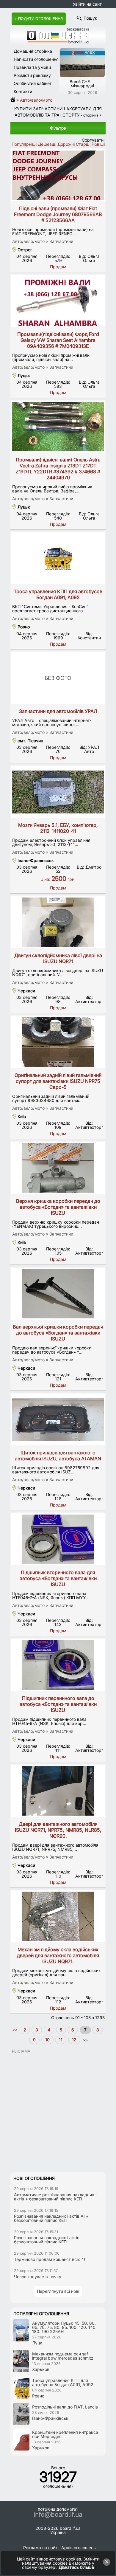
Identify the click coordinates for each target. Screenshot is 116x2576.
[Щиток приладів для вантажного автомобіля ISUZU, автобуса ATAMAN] (58, 1419)
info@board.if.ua (58, 2515)
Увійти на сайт (87, 4)
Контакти (23, 91)
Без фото (58, 678)
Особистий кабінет (33, 83)
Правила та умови (32, 67)
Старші (83, 144)
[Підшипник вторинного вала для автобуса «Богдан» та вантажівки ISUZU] (58, 1539)
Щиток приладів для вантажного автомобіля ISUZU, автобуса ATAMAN (58, 1456)
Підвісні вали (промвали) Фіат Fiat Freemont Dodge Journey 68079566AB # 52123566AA (58, 214)
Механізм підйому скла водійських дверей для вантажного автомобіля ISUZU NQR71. (58, 1955)
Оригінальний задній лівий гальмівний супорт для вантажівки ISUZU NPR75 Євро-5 (58, 1081)
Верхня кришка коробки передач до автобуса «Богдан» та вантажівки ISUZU (58, 1207)
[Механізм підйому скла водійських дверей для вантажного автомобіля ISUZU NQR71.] (58, 1916)
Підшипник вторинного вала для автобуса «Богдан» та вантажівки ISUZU (58, 1578)
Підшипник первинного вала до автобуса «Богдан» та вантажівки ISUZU (58, 1704)
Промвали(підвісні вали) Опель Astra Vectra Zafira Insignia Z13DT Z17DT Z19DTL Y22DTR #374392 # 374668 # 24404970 (58, 469)
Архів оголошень (79, 2548)
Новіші (98, 144)
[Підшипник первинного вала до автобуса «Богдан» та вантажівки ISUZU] (58, 1665)
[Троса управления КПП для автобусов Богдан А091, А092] (58, 558)
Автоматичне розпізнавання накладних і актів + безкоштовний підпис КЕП (55, 2197)
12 (74, 2040)
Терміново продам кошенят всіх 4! (50, 2259)
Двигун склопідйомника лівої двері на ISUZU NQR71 (58, 958)
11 (61, 2040)
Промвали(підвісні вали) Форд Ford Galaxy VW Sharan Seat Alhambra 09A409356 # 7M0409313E (58, 340)
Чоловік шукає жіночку (38, 2277)
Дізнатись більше (76, 2567)
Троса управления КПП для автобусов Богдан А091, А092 (58, 594)
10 (47, 2040)
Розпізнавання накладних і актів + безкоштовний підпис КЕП (49, 2240)
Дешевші (47, 144)
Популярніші (24, 144)
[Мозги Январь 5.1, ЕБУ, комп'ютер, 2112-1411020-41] (58, 792)
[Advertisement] (58, 2112)
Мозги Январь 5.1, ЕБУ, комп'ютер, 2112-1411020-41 (58, 828)
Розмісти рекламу (32, 75)
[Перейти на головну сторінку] (15, 100)
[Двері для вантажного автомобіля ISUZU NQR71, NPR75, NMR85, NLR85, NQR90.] (58, 1791)
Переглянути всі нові (58, 2291)
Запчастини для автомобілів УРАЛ (58, 711)
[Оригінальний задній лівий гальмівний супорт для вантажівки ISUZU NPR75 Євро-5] (58, 1042)
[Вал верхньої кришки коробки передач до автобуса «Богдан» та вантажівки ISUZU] (58, 1294)
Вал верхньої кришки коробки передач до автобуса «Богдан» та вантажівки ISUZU (58, 1333)
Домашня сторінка (33, 51)
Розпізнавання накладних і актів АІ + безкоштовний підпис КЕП (51, 2218)
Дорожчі (66, 144)
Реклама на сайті (41, 2548)
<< (15, 2030)
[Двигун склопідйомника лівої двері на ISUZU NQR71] (58, 922)
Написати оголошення (36, 59)
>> (84, 2040)
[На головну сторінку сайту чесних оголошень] (58, 42)
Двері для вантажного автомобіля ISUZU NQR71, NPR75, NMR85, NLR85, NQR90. (58, 1830)
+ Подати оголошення (39, 19)
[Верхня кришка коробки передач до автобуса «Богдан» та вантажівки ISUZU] (58, 1168)
